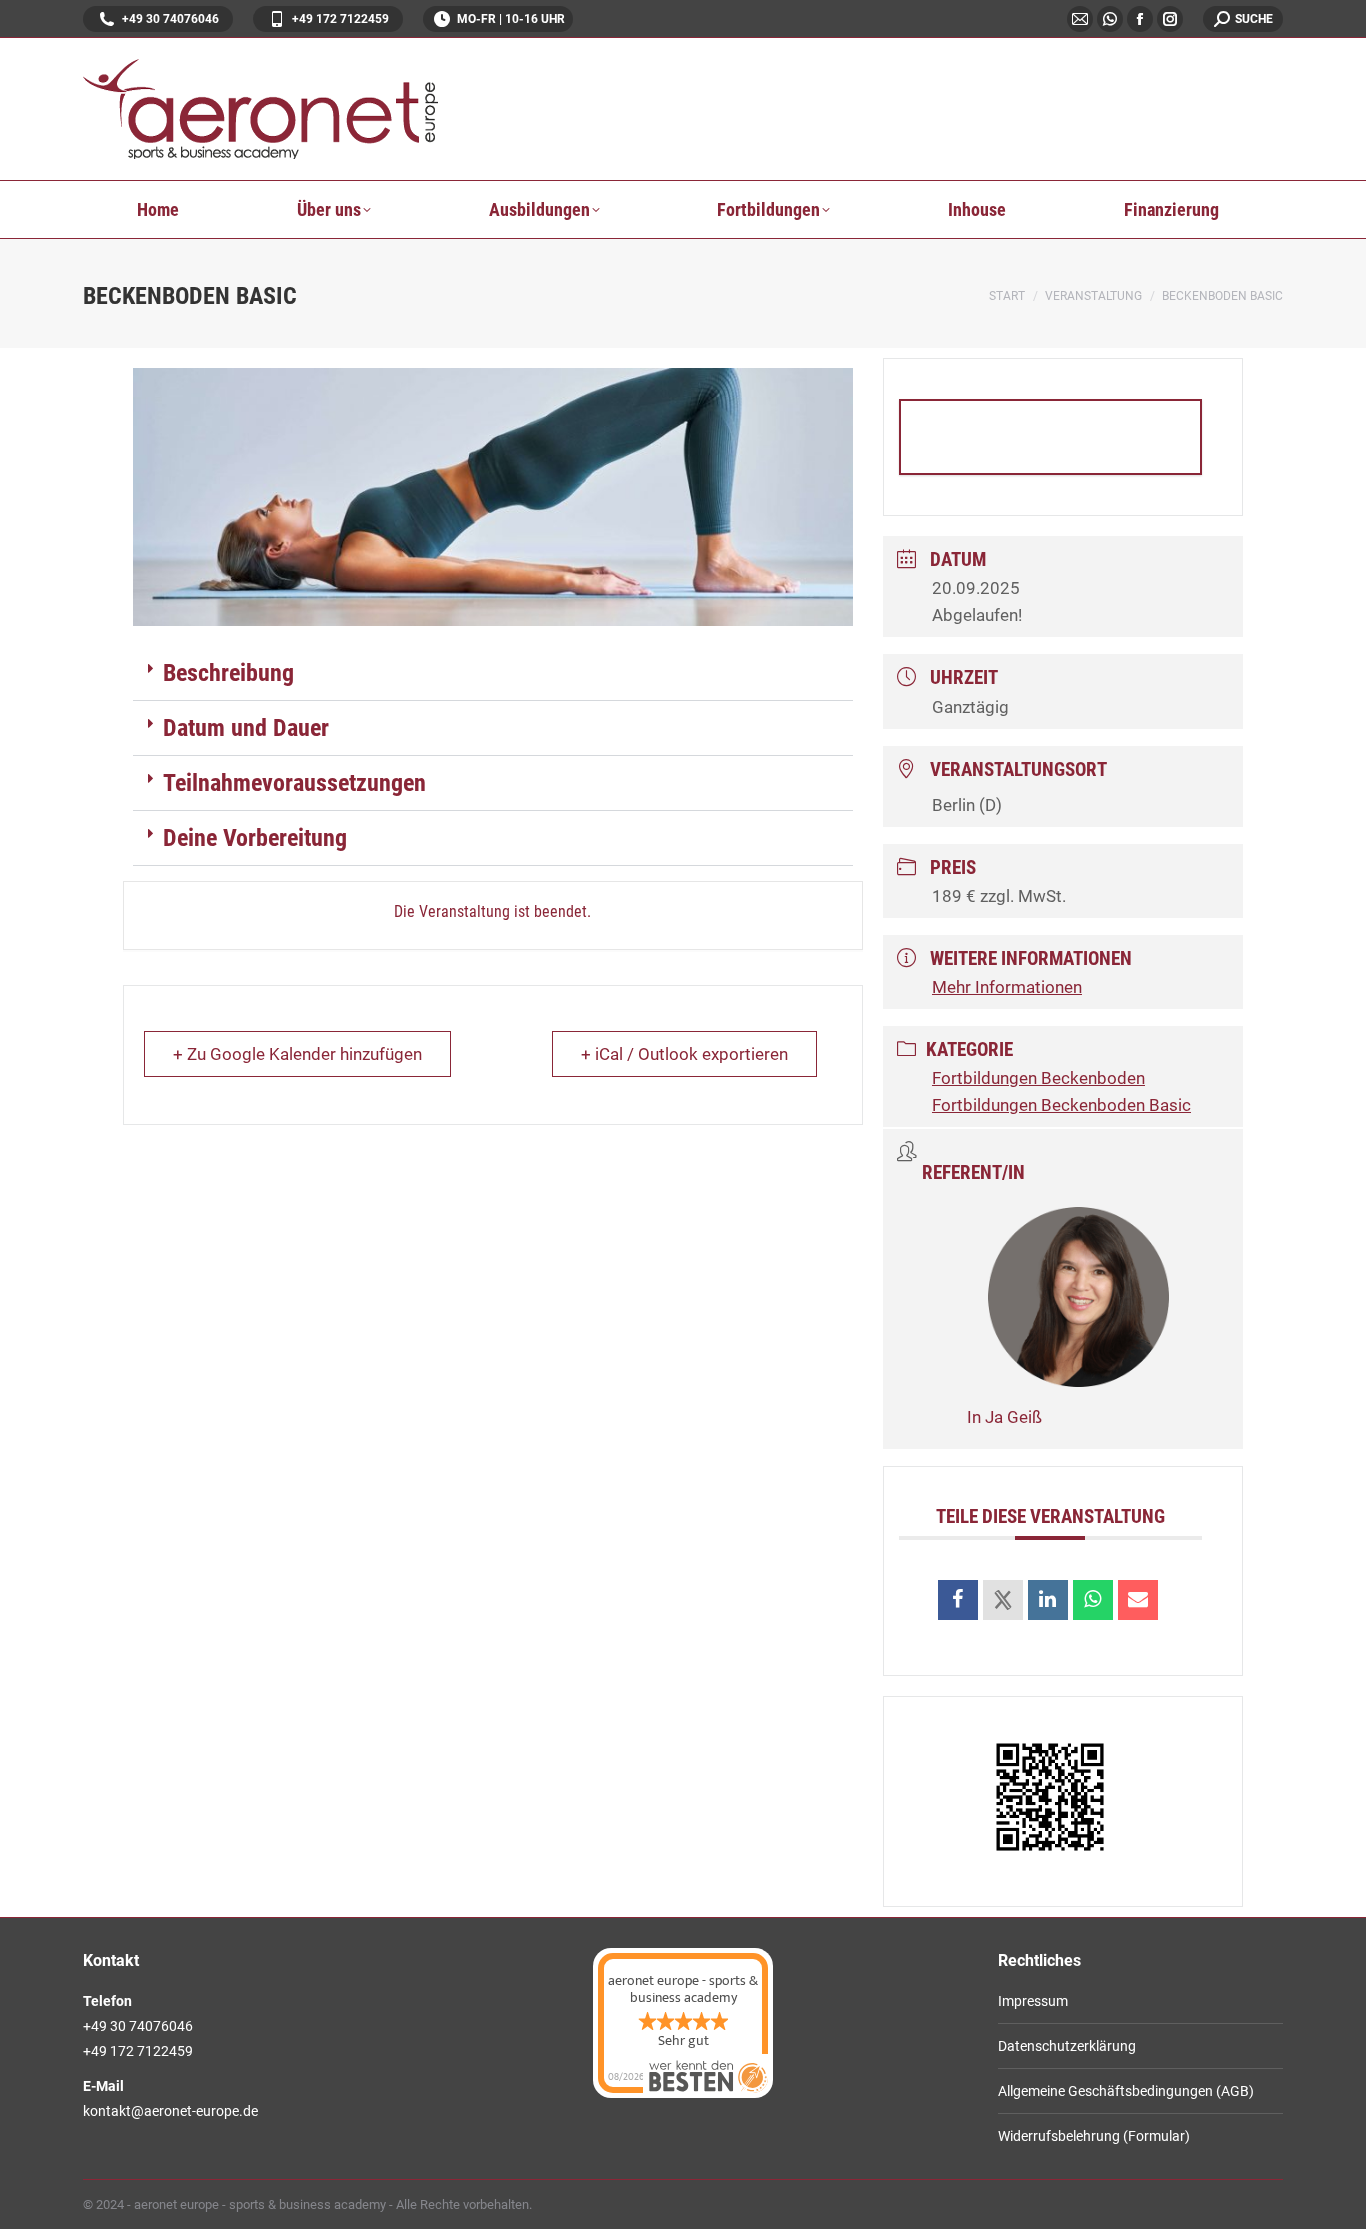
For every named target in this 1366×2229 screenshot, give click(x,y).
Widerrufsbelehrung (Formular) (1094, 2136)
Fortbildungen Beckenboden (1038, 1078)
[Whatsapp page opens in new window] (1110, 19)
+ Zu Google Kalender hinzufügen (297, 1054)
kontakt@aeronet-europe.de (170, 2111)
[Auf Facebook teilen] (958, 1600)
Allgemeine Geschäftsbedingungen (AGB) (1126, 2091)
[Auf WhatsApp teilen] (1093, 1600)
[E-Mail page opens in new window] (1080, 19)
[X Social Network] (1003, 1600)
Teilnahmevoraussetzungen (294, 783)
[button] (493, 673)
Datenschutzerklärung (1067, 2046)
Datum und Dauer (246, 728)
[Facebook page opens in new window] (1140, 19)
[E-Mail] (1138, 1600)
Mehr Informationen (1050, 436)
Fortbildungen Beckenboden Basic (1061, 1105)
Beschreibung (228, 673)
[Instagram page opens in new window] (1170, 19)
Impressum (1033, 2001)
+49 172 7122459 (340, 19)
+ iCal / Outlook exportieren (684, 1054)
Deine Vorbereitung (255, 838)
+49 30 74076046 (170, 19)
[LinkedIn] (1048, 1600)
